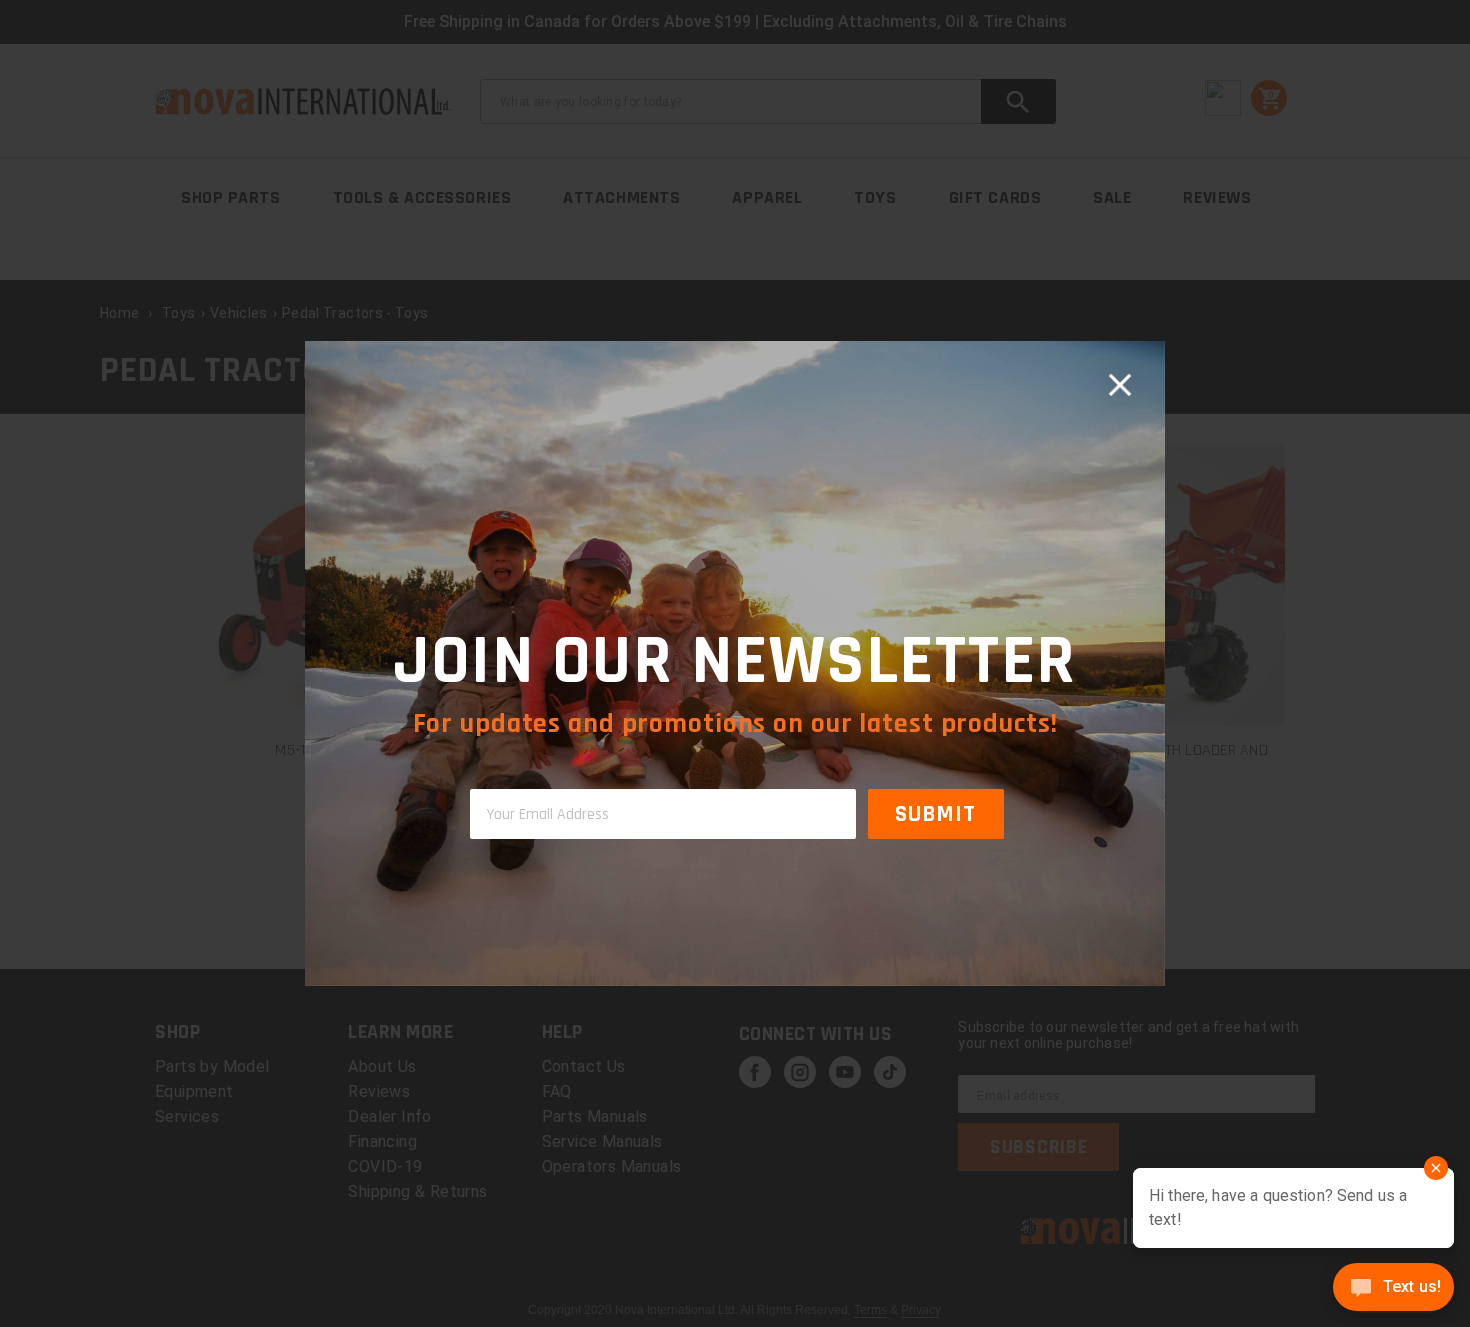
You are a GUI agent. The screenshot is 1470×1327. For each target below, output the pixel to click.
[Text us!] (1393, 1289)
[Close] (1120, 386)
